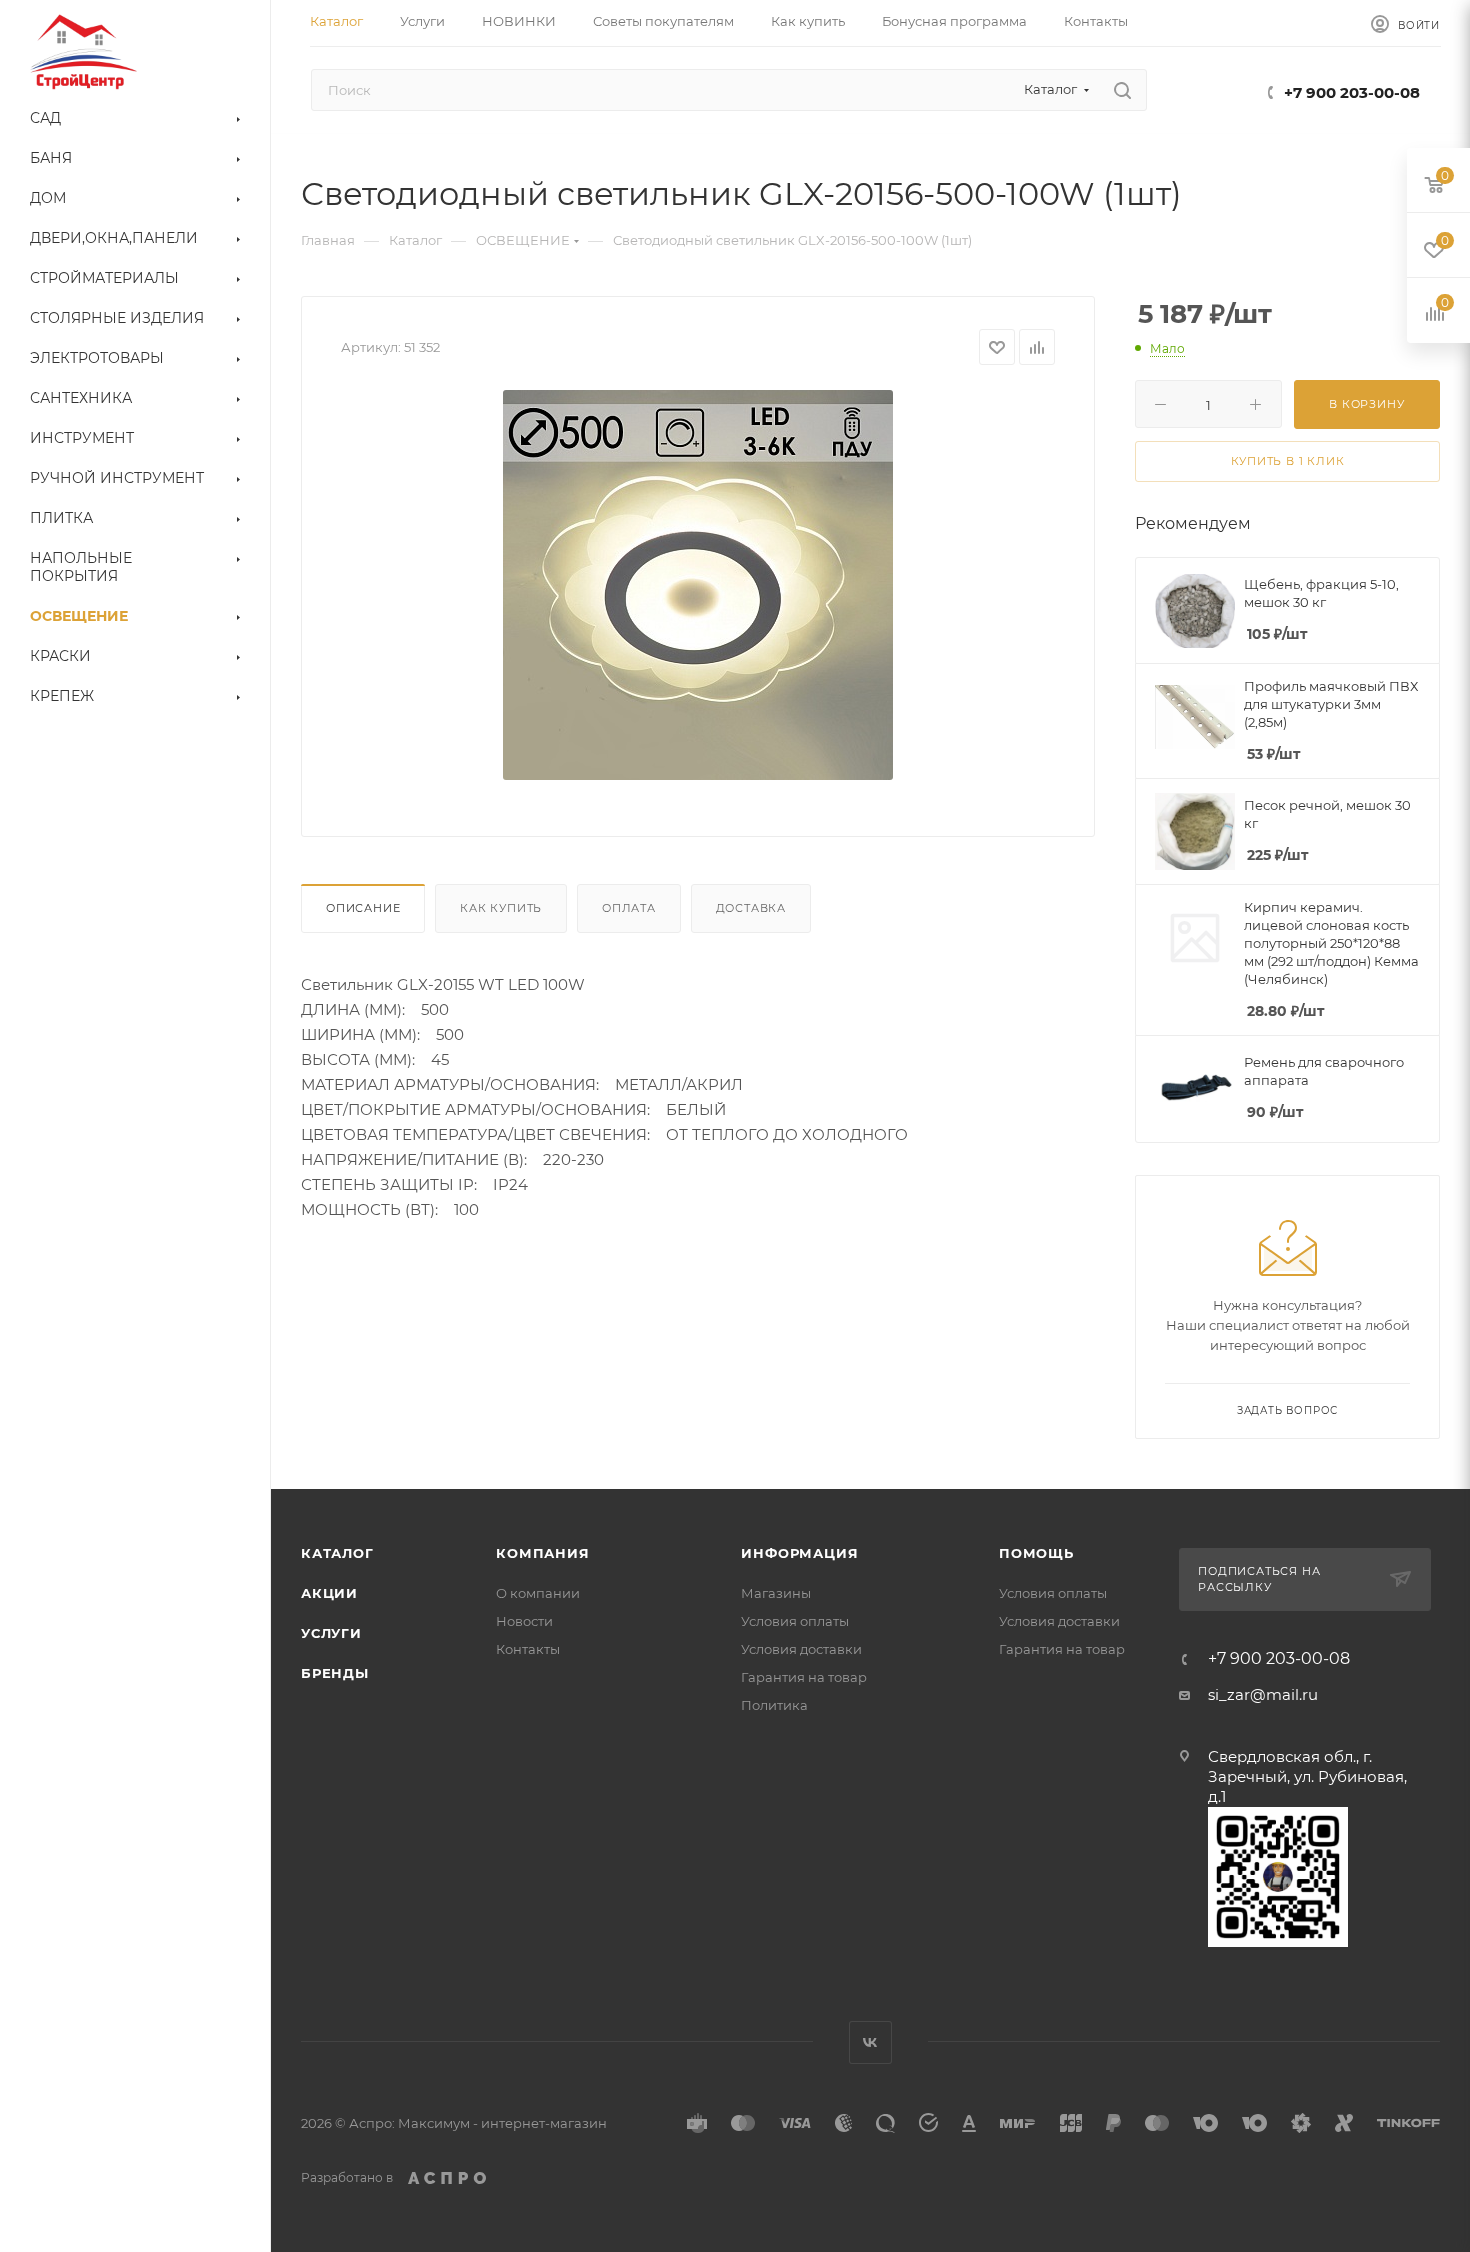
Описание (363, 908)
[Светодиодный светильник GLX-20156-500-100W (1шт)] (698, 585)
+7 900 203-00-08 (1352, 92)
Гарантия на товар (804, 1677)
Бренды (335, 1673)
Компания (542, 1553)
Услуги (331, 1633)
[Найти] (1122, 90)
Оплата (629, 908)
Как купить (501, 908)
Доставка (751, 908)
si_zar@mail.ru (1263, 1694)
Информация (799, 1553)
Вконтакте (870, 2042)
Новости (524, 1621)
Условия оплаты (795, 1621)
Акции (329, 1593)
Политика (774, 1705)
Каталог (337, 1553)
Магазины (776, 1593)
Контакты (528, 1649)
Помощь (1036, 1553)
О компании (538, 1593)
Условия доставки (801, 1649)
